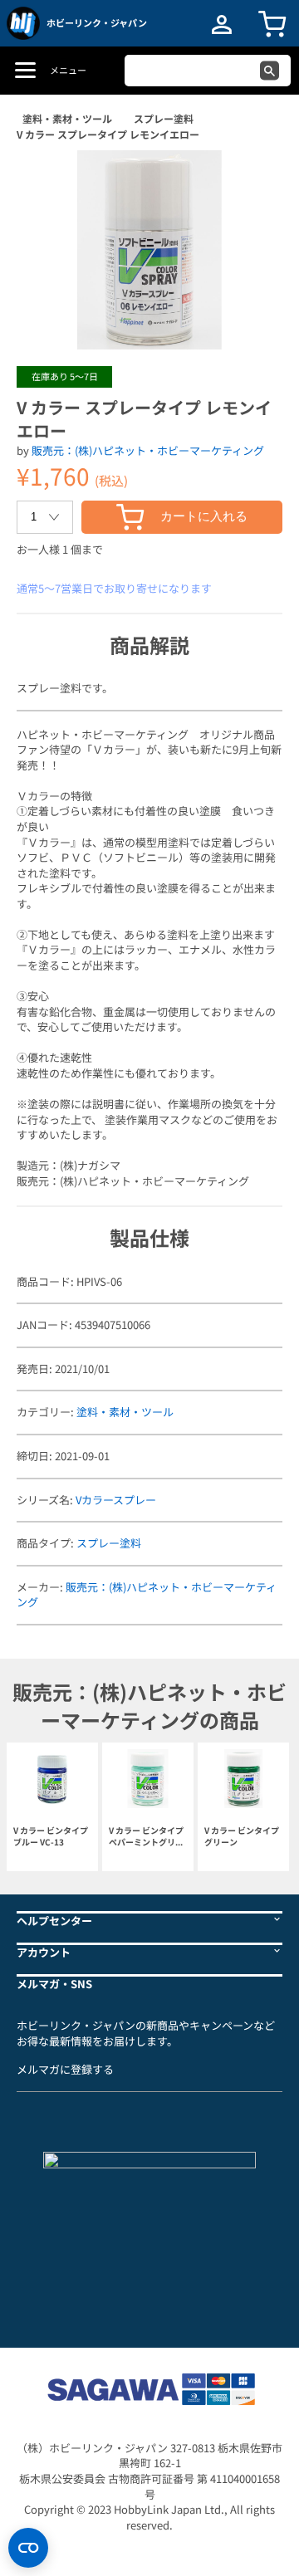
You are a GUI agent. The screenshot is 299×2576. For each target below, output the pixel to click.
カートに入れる (204, 516)
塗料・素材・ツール (67, 118)
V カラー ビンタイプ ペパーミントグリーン (146, 1837)
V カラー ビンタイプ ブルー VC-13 (51, 1836)
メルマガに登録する (65, 2069)
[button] (252, 180)
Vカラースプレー (116, 1500)
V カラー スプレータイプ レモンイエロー (108, 134)
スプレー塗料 (164, 118)
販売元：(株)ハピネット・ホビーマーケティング (148, 450)
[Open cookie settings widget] (28, 2548)
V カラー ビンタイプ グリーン (242, 1836)
